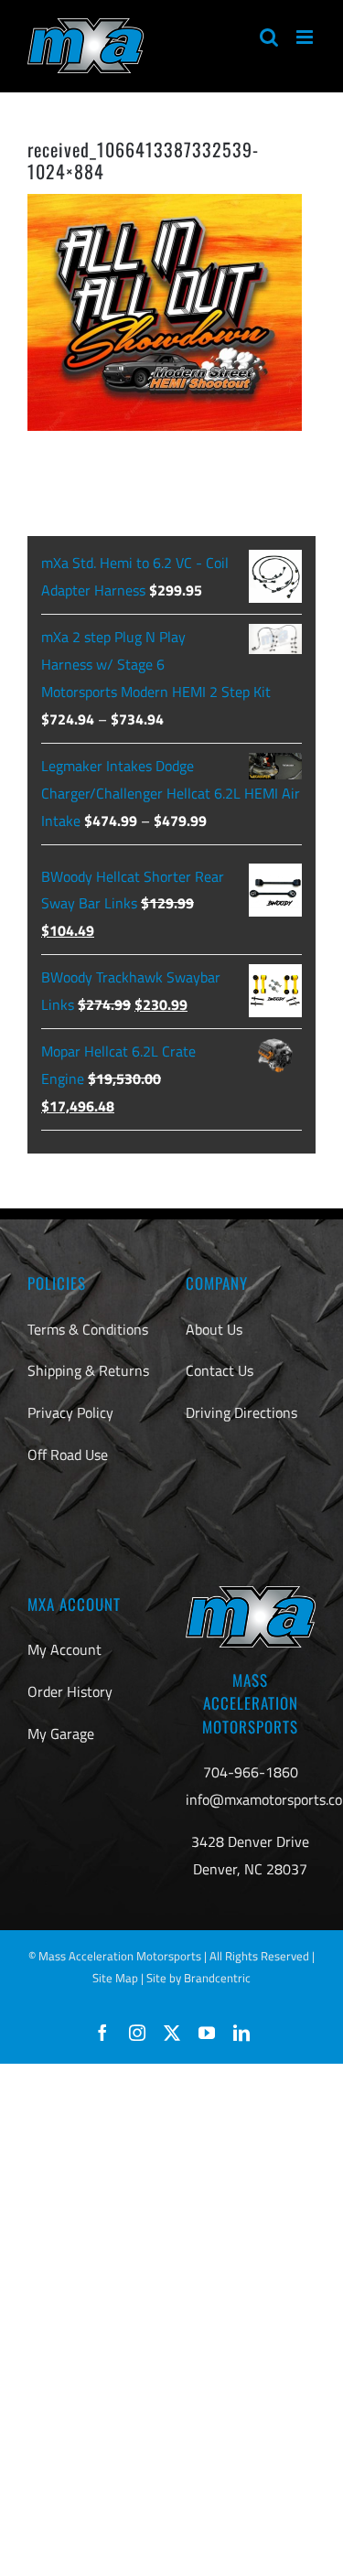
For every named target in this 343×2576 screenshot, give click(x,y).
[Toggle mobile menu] (306, 37)
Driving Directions (241, 1412)
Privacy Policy (70, 1412)
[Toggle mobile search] (269, 37)
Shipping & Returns (88, 1370)
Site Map (115, 1978)
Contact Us (220, 1370)
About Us (214, 1329)
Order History (70, 1691)
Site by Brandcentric (198, 1978)
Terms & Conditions (88, 1329)
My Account (64, 1649)
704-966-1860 (251, 1772)
